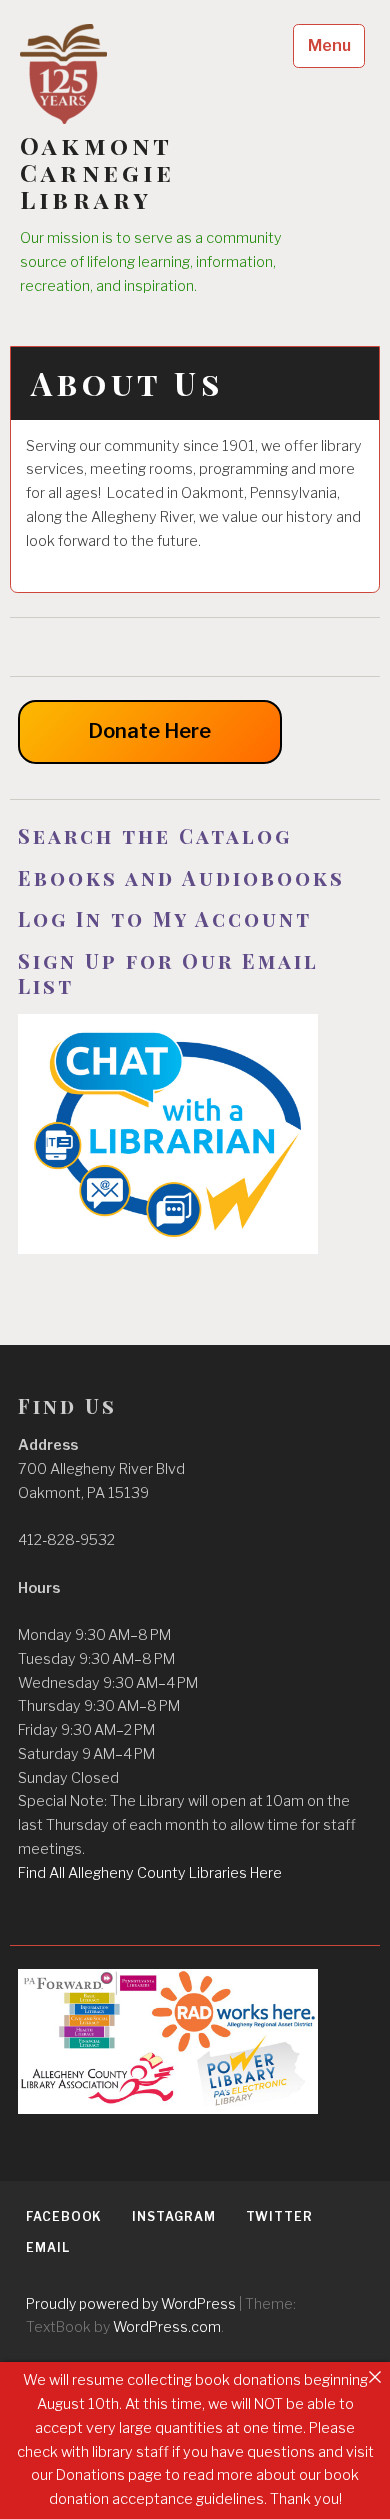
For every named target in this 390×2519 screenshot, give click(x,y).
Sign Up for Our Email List (168, 973)
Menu (329, 45)
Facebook (64, 2216)
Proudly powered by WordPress (131, 2303)
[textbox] (195, 835)
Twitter (279, 2216)
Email (48, 2247)
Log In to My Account (169, 918)
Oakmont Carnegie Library (98, 172)
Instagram (173, 2216)
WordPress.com (167, 2326)
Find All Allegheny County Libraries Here (150, 1873)
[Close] (375, 2377)
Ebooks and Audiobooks (181, 877)
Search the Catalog (155, 835)
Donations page (109, 2475)
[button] (195, 1743)
